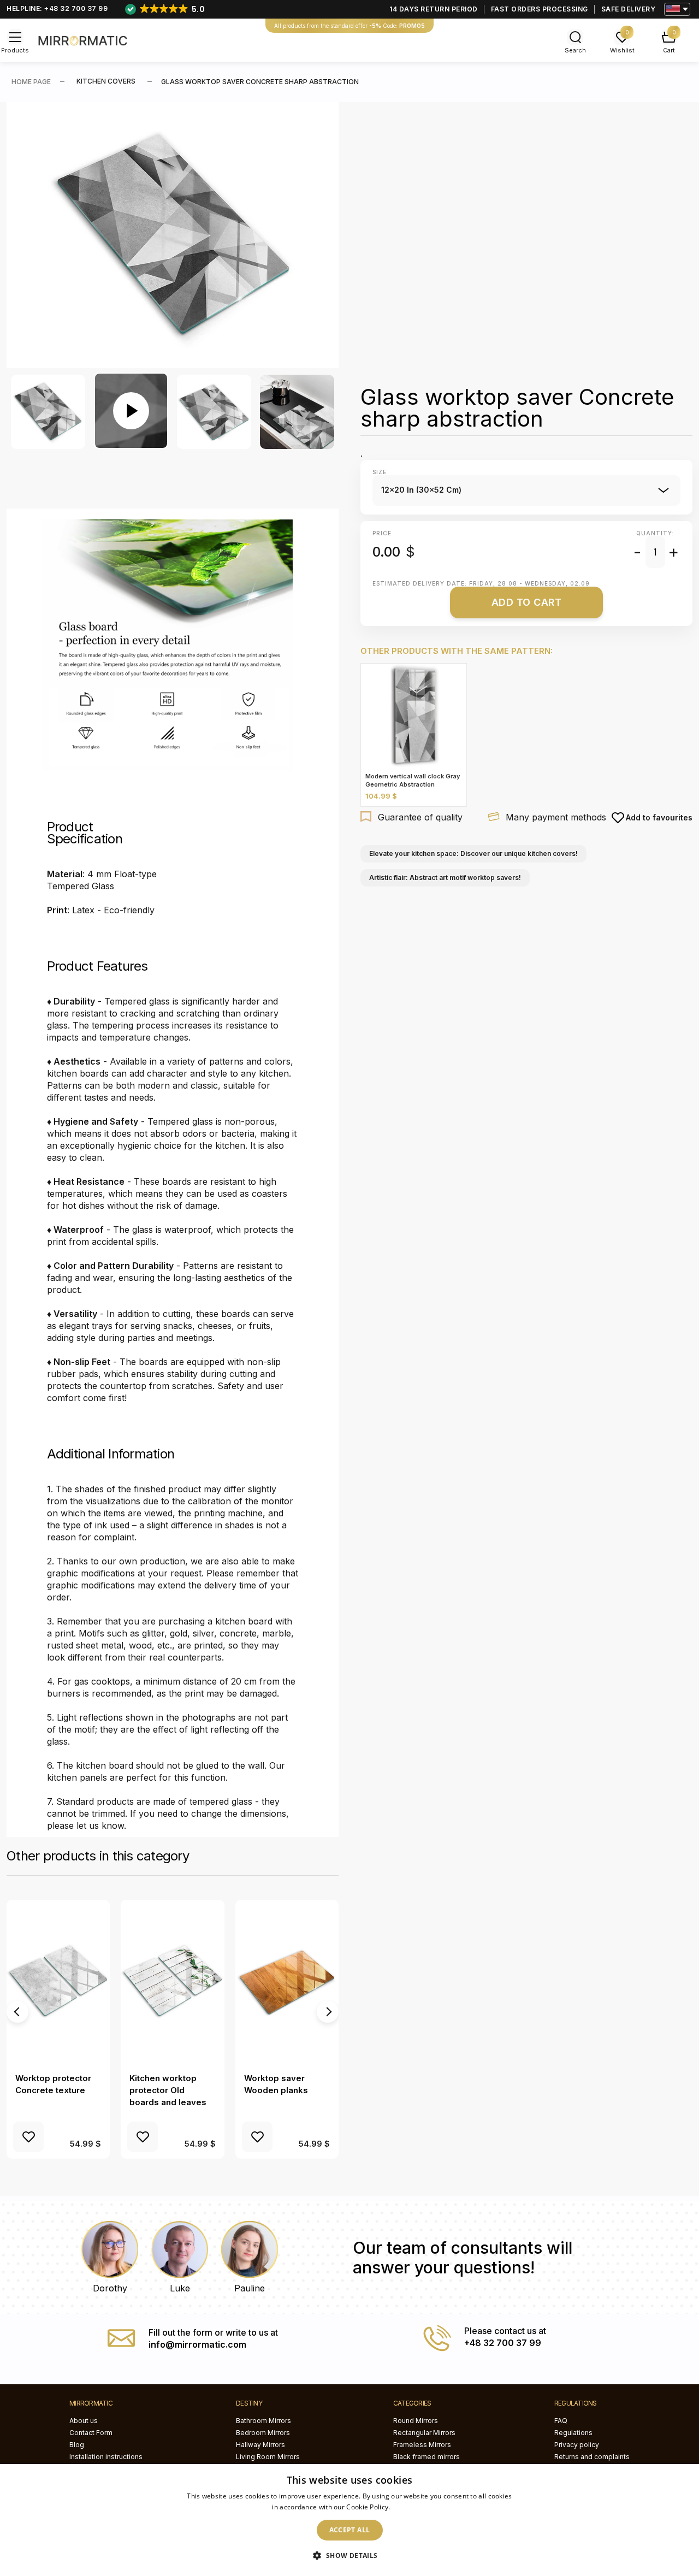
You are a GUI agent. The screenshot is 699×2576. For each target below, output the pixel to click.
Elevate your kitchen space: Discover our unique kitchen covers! (473, 853)
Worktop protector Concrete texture (53, 2084)
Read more (410, 2507)
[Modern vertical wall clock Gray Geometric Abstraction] (414, 716)
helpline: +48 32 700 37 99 (57, 8)
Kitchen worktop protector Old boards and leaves (168, 2090)
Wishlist (622, 50)
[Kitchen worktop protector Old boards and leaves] (172, 1982)
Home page (31, 82)
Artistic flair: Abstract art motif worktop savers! (445, 878)
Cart (669, 50)
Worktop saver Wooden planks (276, 2084)
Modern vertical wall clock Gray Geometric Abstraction (413, 780)
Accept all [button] (350, 2530)
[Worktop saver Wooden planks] (287, 1982)
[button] (349, 2556)
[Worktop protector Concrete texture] (58, 1982)
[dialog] (349, 2520)
